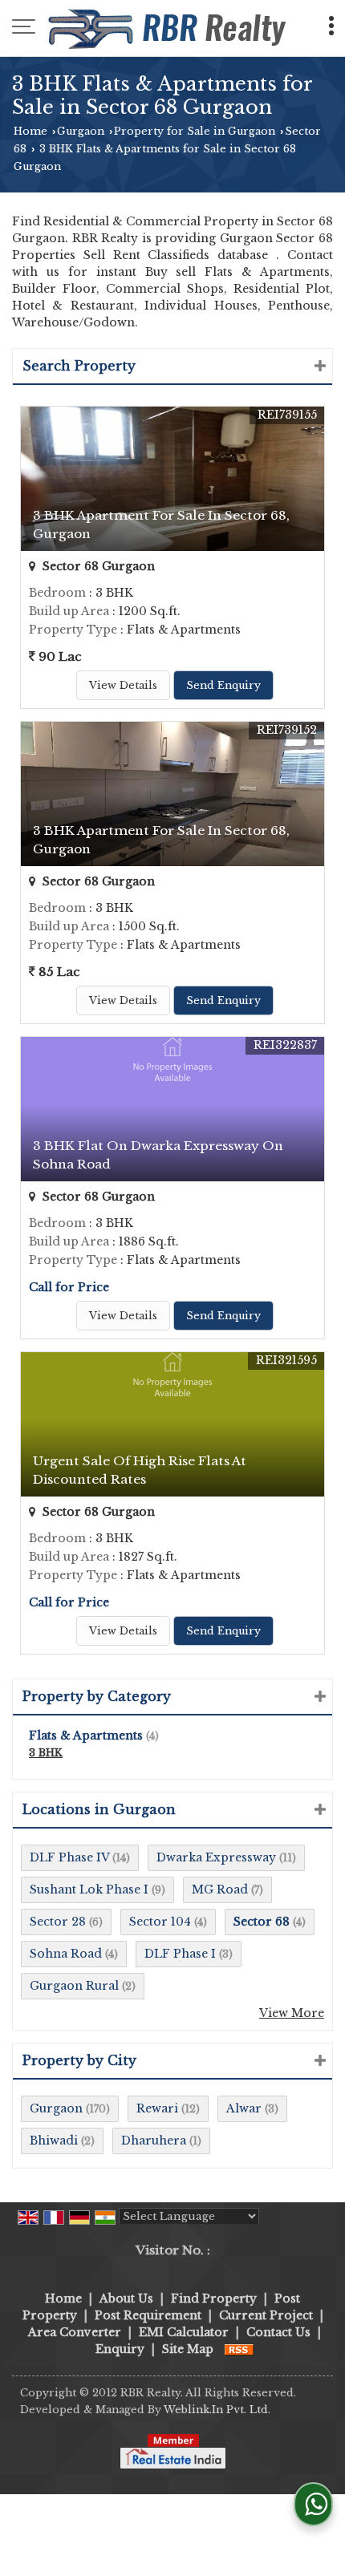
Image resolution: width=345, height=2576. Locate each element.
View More (292, 2013)
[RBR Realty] (169, 28)
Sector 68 (262, 1922)
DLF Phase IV (69, 1857)
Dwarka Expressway (216, 1857)
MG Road (220, 1889)
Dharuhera (154, 2141)
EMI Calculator (184, 2332)
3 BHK (46, 1753)
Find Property (214, 2299)
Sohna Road (66, 1954)
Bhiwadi (54, 2141)
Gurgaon (81, 131)
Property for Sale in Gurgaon (195, 131)
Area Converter (75, 2332)
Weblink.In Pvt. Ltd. (217, 2410)
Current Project (266, 2315)
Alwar (244, 2108)
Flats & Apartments (86, 1736)
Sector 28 (58, 1922)
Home (30, 131)
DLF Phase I (180, 1954)
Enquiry (120, 2349)
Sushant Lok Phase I (89, 1889)
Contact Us (278, 2332)
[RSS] (239, 2349)
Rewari (157, 2108)
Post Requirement (148, 2315)
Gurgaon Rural (74, 1986)
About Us (126, 2299)
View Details (123, 685)
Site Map (188, 2349)
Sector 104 (160, 1922)
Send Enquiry (223, 685)
